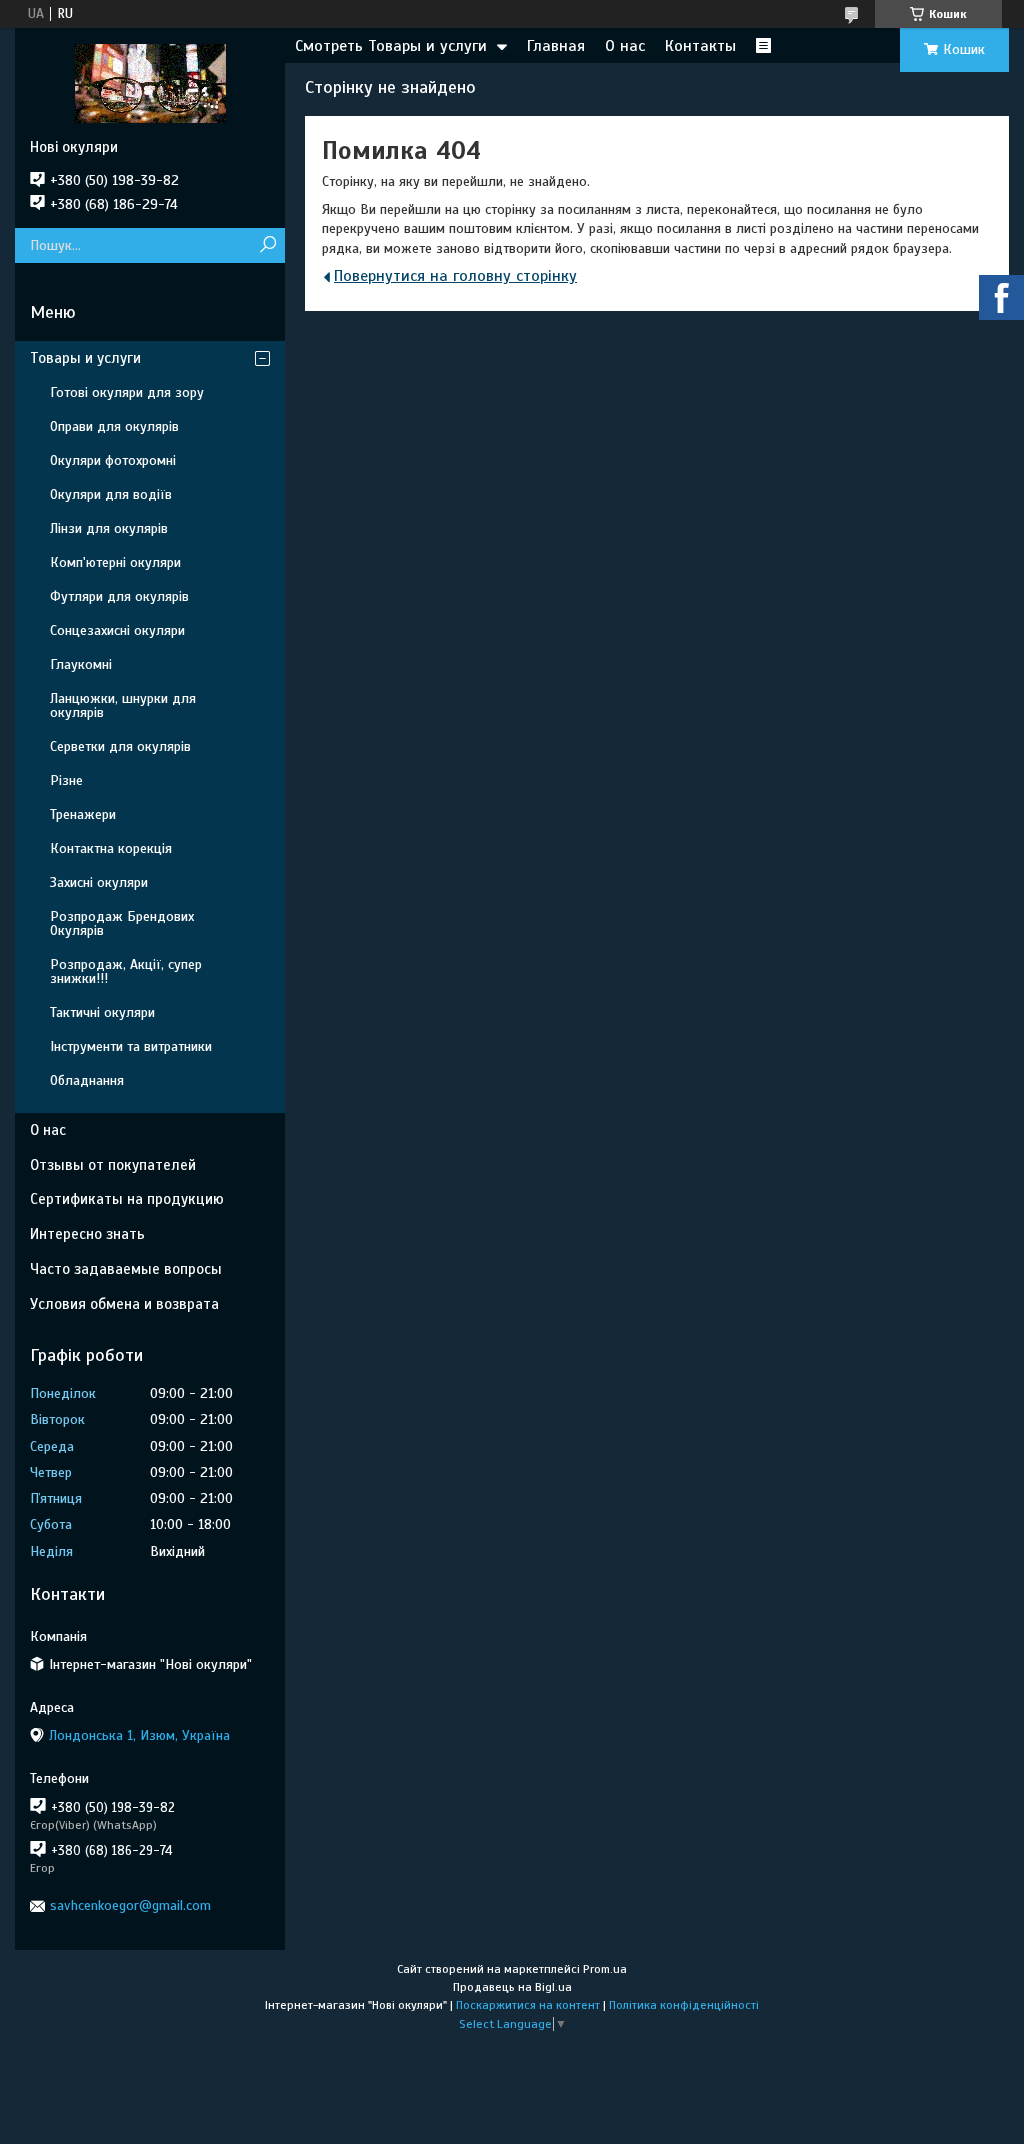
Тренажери (83, 814)
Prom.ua (605, 1969)
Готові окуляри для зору (127, 392)
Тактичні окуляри (102, 1012)
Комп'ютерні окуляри (115, 562)
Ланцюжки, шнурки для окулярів (123, 705)
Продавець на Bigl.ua (512, 1987)
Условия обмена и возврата (124, 1304)
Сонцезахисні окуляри (117, 630)
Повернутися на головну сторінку (455, 276)
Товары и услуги (85, 358)
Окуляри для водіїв (111, 494)
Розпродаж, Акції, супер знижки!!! (126, 971)
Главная (556, 46)
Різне (66, 780)
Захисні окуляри (99, 882)
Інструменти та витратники (131, 1046)
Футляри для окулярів (119, 596)
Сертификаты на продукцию (127, 1199)
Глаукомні (81, 664)
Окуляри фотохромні (113, 460)
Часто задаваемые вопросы (126, 1269)
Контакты (700, 46)
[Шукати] (267, 245)
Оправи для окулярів (114, 426)
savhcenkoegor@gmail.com (130, 1905)
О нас (625, 46)
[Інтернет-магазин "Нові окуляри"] (150, 83)
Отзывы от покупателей (113, 1165)
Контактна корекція (111, 848)
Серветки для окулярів (120, 746)
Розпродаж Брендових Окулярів (122, 923)
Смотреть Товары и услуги (391, 46)
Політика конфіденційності (684, 2005)
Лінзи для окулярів (109, 528)
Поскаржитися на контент (528, 2005)
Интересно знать (87, 1234)
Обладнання (87, 1080)
